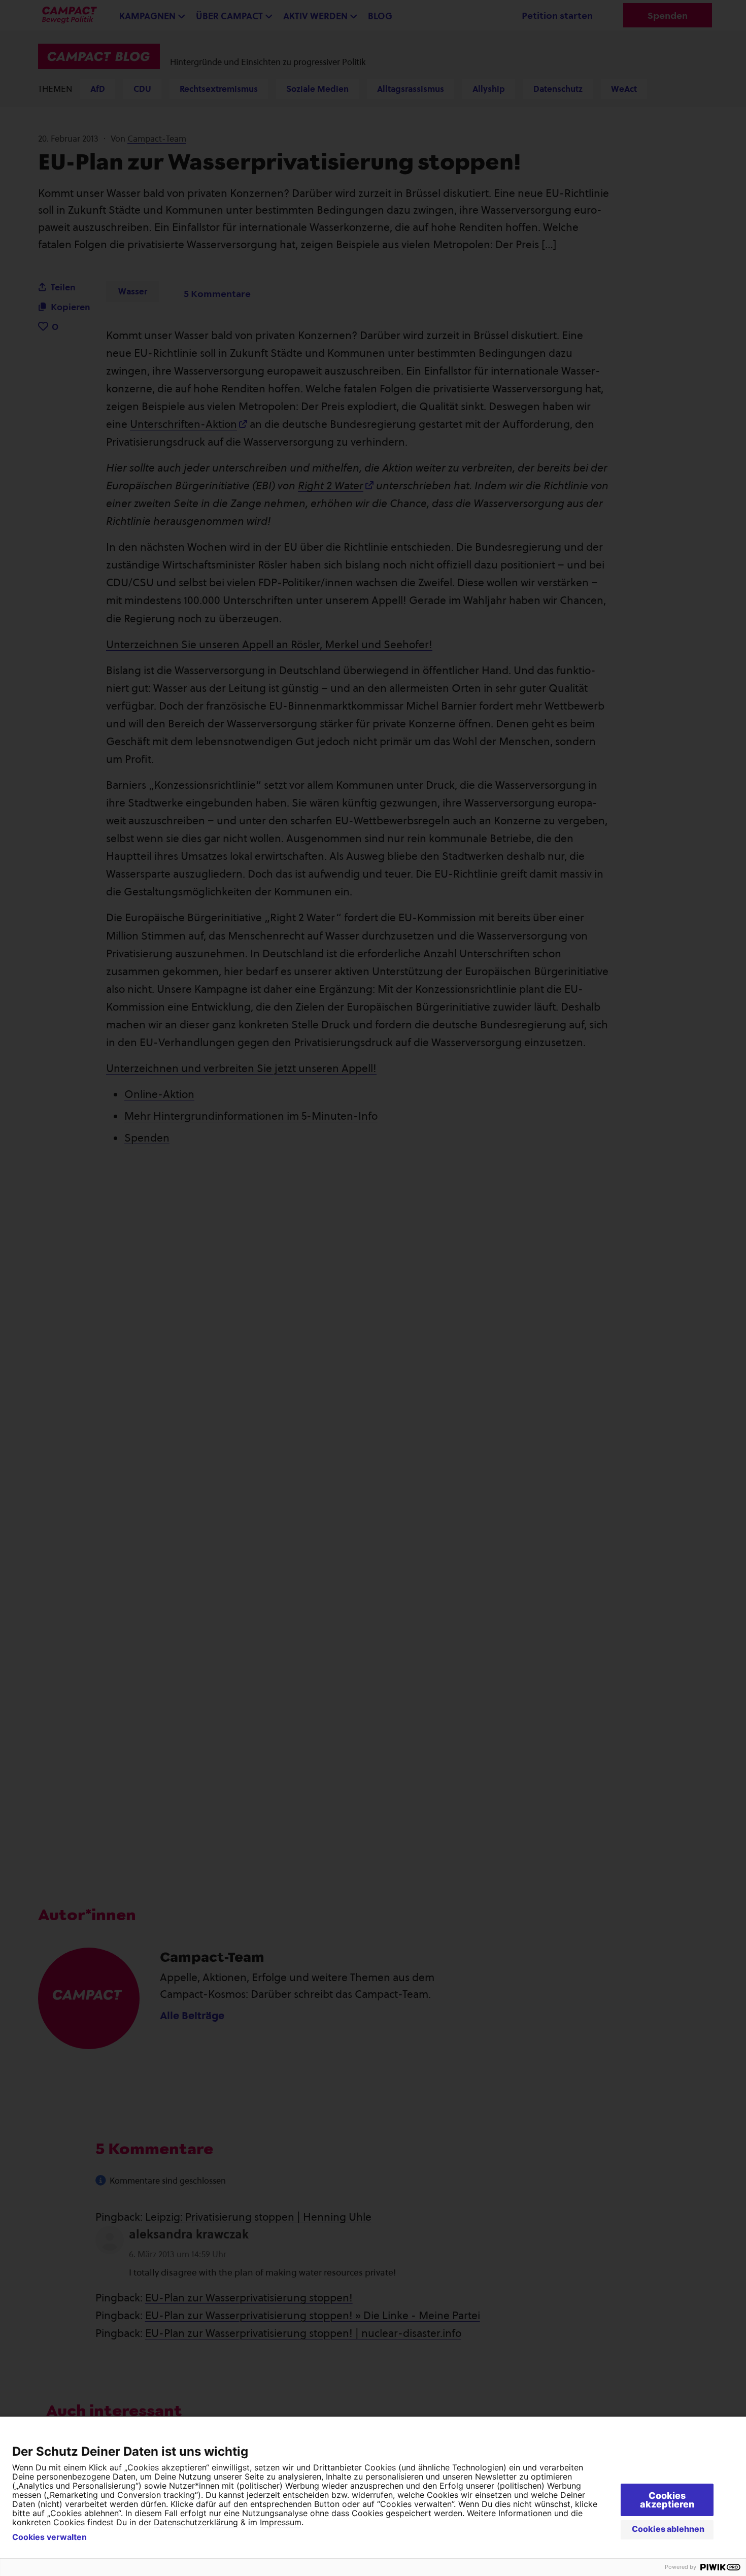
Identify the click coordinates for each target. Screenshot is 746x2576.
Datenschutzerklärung (196, 2522)
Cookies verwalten (49, 2537)
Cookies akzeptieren (667, 2500)
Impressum (281, 2522)
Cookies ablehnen (668, 2529)
